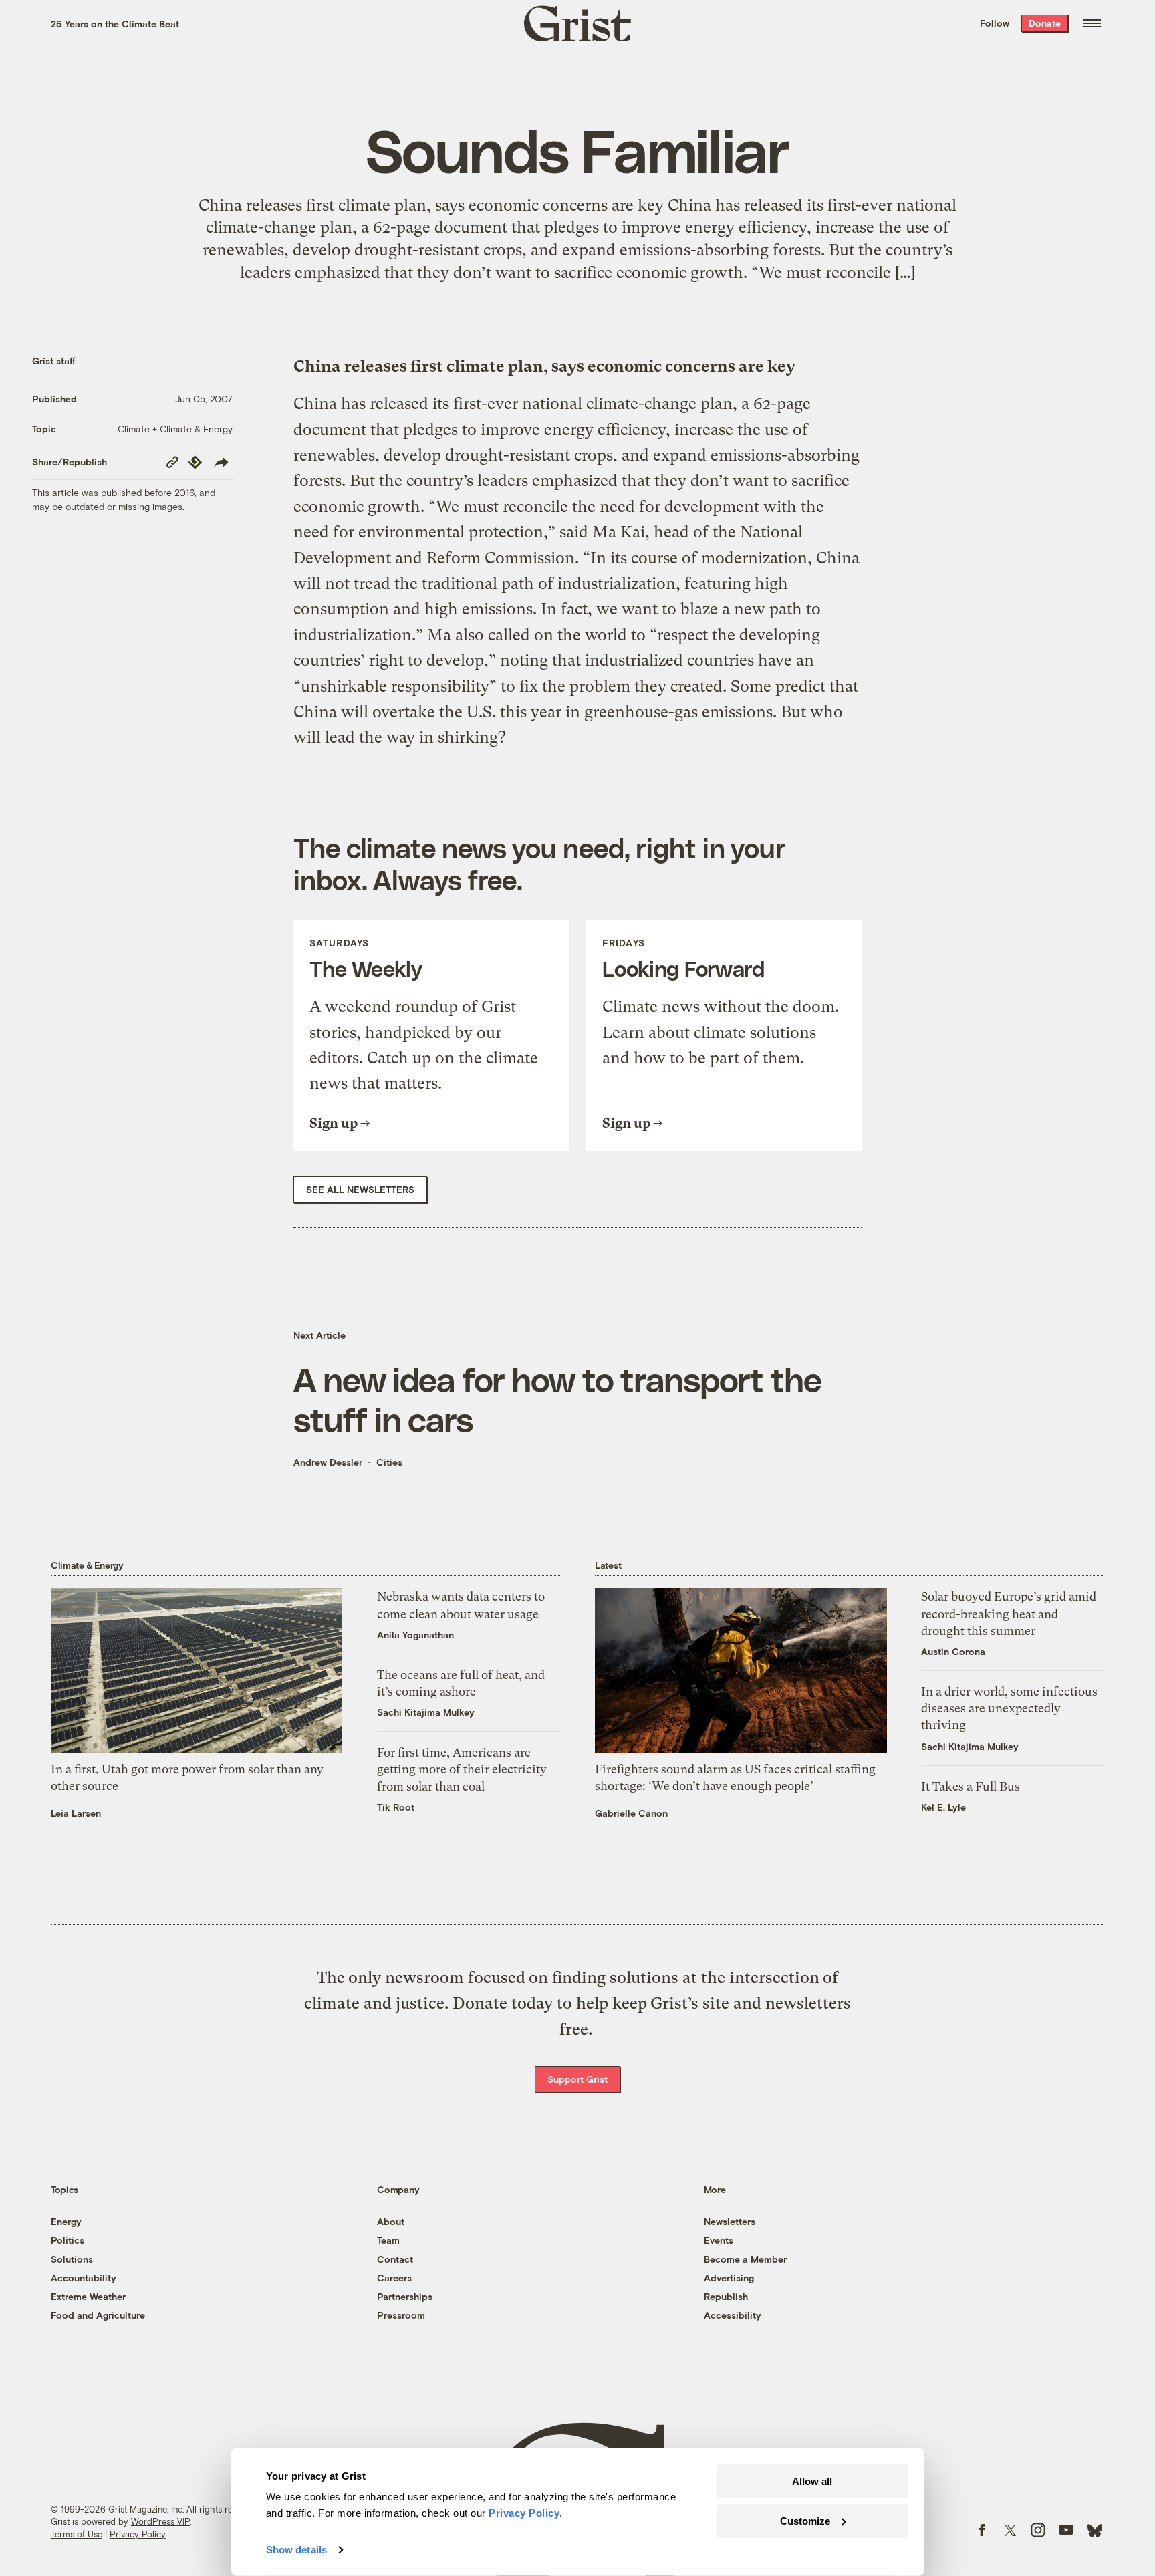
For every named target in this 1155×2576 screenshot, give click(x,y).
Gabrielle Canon (631, 1813)
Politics (68, 2240)
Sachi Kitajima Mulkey (426, 1712)
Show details (296, 2550)
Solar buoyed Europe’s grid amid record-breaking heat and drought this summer (1009, 1613)
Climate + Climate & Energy (175, 429)
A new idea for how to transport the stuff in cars (557, 1399)
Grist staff (54, 361)
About (391, 2221)
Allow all (812, 2481)
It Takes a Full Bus (971, 1786)
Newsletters (730, 2221)
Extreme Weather (88, 2296)
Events (719, 2240)
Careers (394, 2278)
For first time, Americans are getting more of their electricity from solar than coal (462, 1769)
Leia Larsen (76, 1813)
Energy (66, 2221)
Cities (389, 1462)
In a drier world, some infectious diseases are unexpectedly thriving (1009, 1708)
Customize (805, 2520)
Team (388, 2240)
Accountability (84, 2278)
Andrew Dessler (328, 1462)
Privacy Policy (138, 2534)
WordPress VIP (160, 2521)
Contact (395, 2259)
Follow (995, 23)
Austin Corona (953, 1651)
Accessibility (733, 2315)
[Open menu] (1092, 23)
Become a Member (745, 2259)
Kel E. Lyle (943, 1807)
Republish (726, 2296)
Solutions (72, 2259)
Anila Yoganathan (415, 1635)
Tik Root (396, 1807)
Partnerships (405, 2296)
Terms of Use (77, 2534)
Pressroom (401, 2315)
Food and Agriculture (98, 2315)
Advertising (729, 2278)
